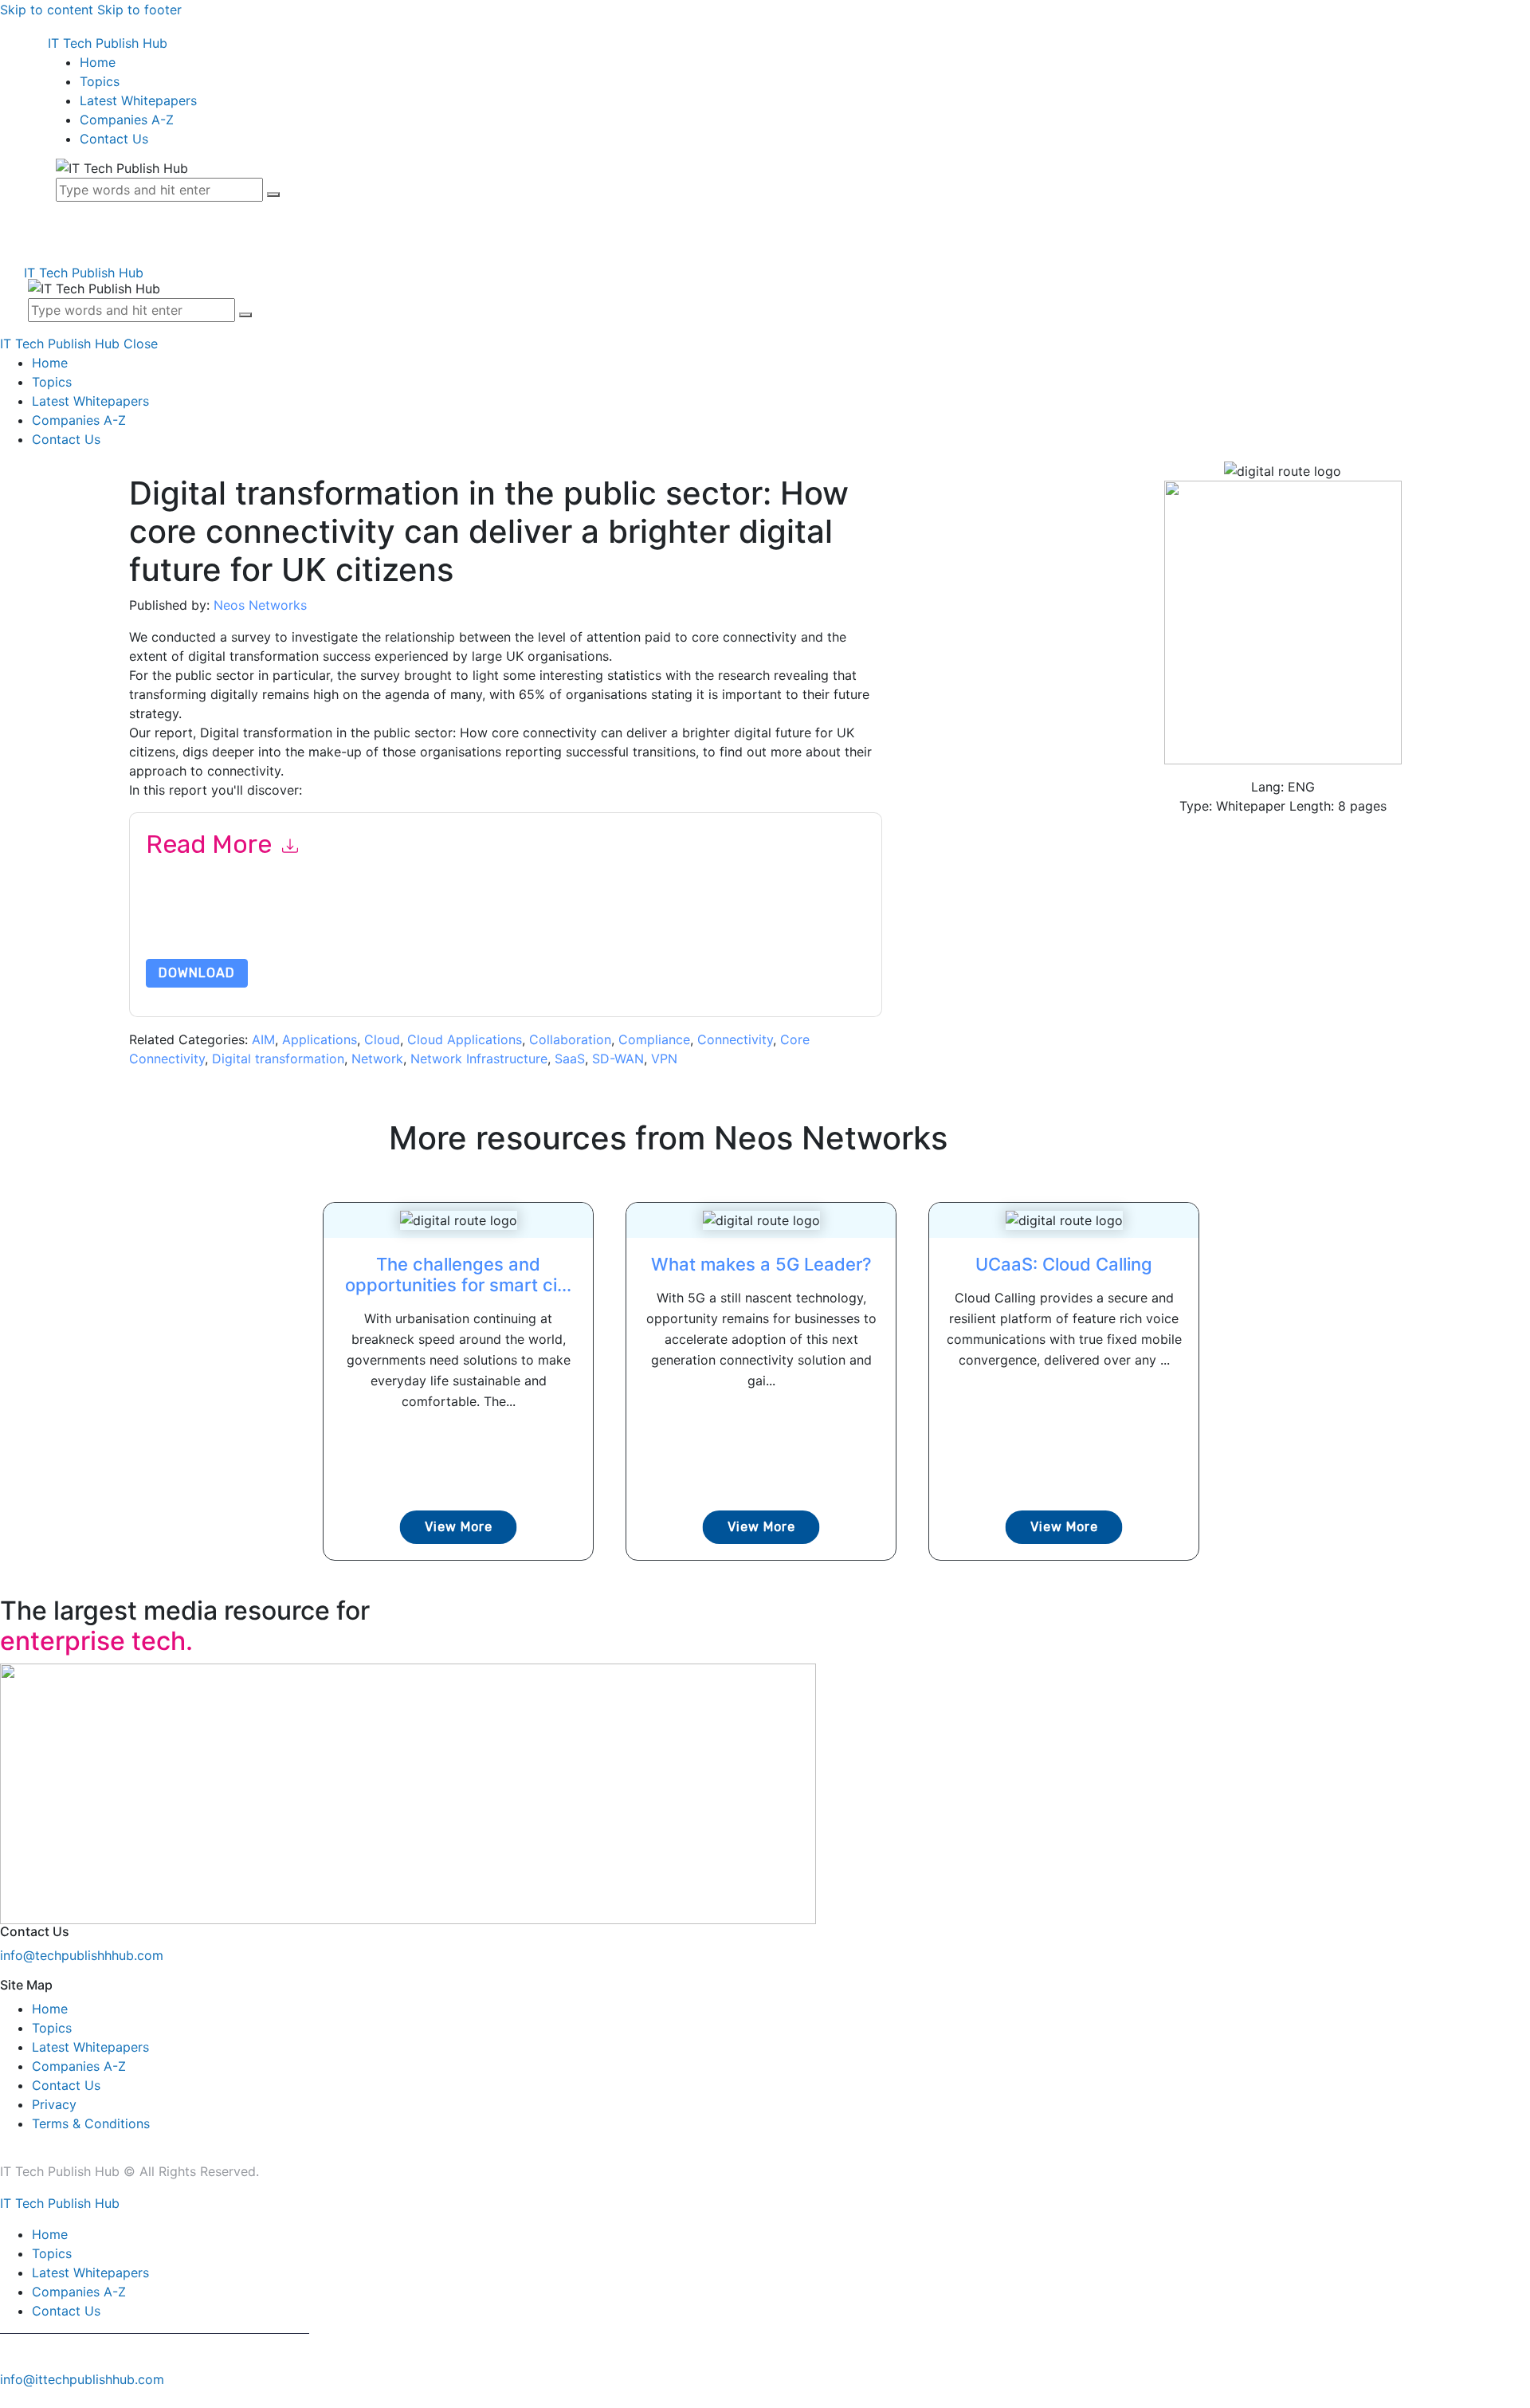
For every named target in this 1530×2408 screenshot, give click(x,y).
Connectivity (735, 1039)
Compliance (654, 1039)
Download (197, 973)
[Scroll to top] (9, 2398)
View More (459, 1527)
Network (377, 1059)
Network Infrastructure (479, 1059)
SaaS (570, 1059)
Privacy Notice (628, 921)
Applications (320, 1039)
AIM (263, 1039)
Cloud (382, 1039)
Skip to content (47, 10)
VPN (664, 1059)
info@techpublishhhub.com (82, 1955)
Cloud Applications (465, 1039)
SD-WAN (618, 1059)
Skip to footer (139, 10)
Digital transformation (278, 1059)
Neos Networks (260, 605)
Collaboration (570, 1039)
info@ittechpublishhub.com (82, 2379)
